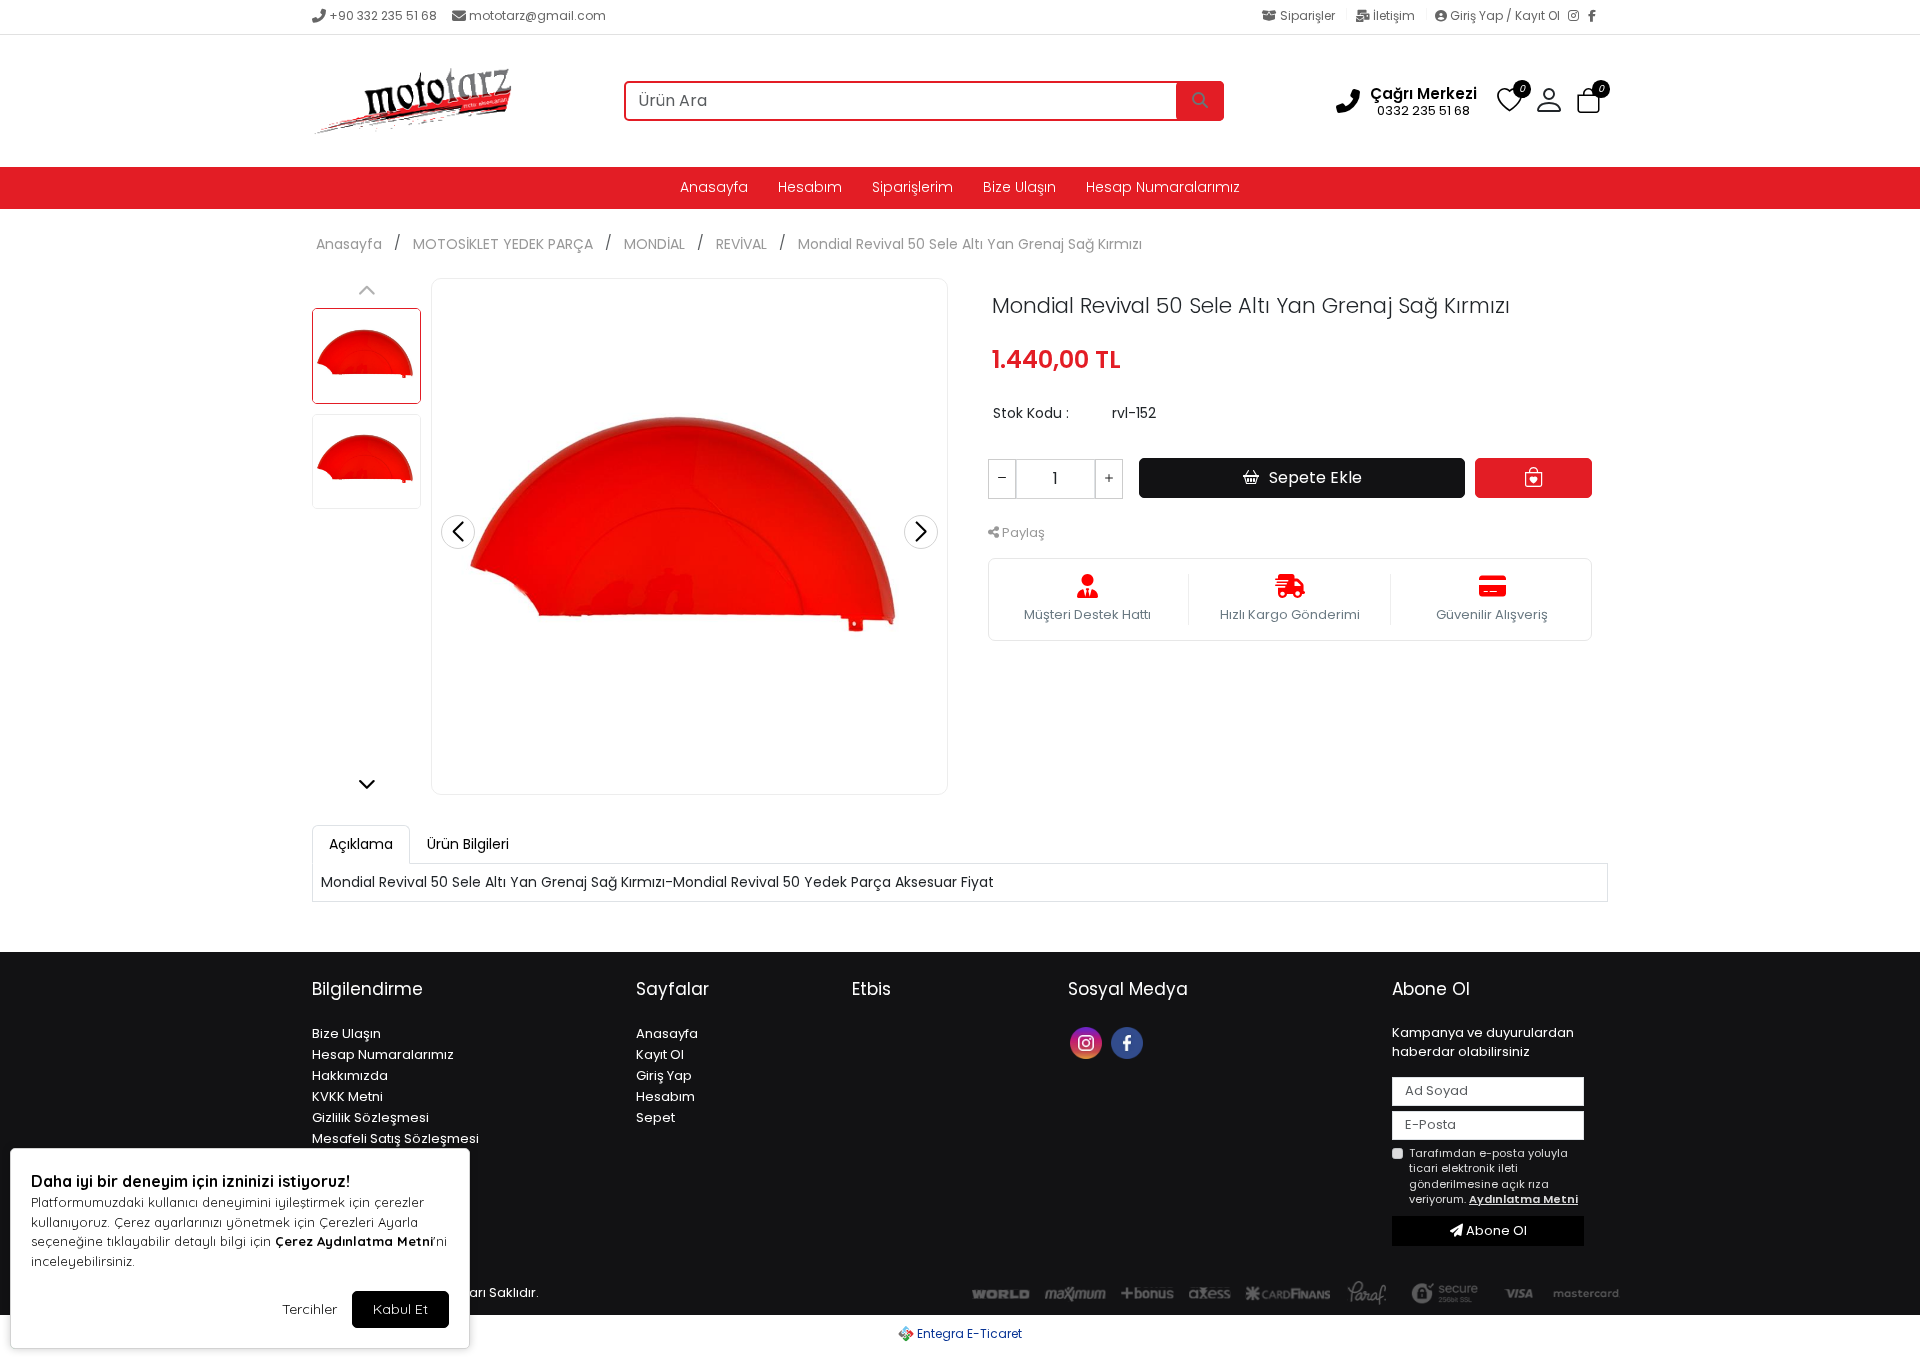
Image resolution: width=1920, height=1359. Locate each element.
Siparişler (1307, 15)
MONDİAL (654, 244)
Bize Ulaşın (1019, 187)
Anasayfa (714, 187)
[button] (1588, 101)
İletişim (1394, 15)
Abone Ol (1495, 1230)
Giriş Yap (664, 1075)
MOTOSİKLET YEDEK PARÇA (503, 244)
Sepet (655, 1117)
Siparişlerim (912, 187)
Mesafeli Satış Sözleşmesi (395, 1138)
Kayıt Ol (660, 1054)
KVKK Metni (347, 1096)
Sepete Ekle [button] (1315, 477)
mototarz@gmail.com (537, 15)
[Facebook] (1598, 17)
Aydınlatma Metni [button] (1523, 1199)
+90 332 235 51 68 (383, 15)
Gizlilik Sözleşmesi (370, 1117)
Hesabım (810, 187)
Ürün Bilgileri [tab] (468, 844)
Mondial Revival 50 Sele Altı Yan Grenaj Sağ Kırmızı (970, 244)
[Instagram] (1578, 17)
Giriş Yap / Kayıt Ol (1505, 15)
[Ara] (1200, 101)
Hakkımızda (350, 1075)
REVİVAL (741, 244)
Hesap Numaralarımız (1163, 187)
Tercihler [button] (309, 1309)
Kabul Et (400, 1309)
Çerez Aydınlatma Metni (354, 1241)
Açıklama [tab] (361, 844)
